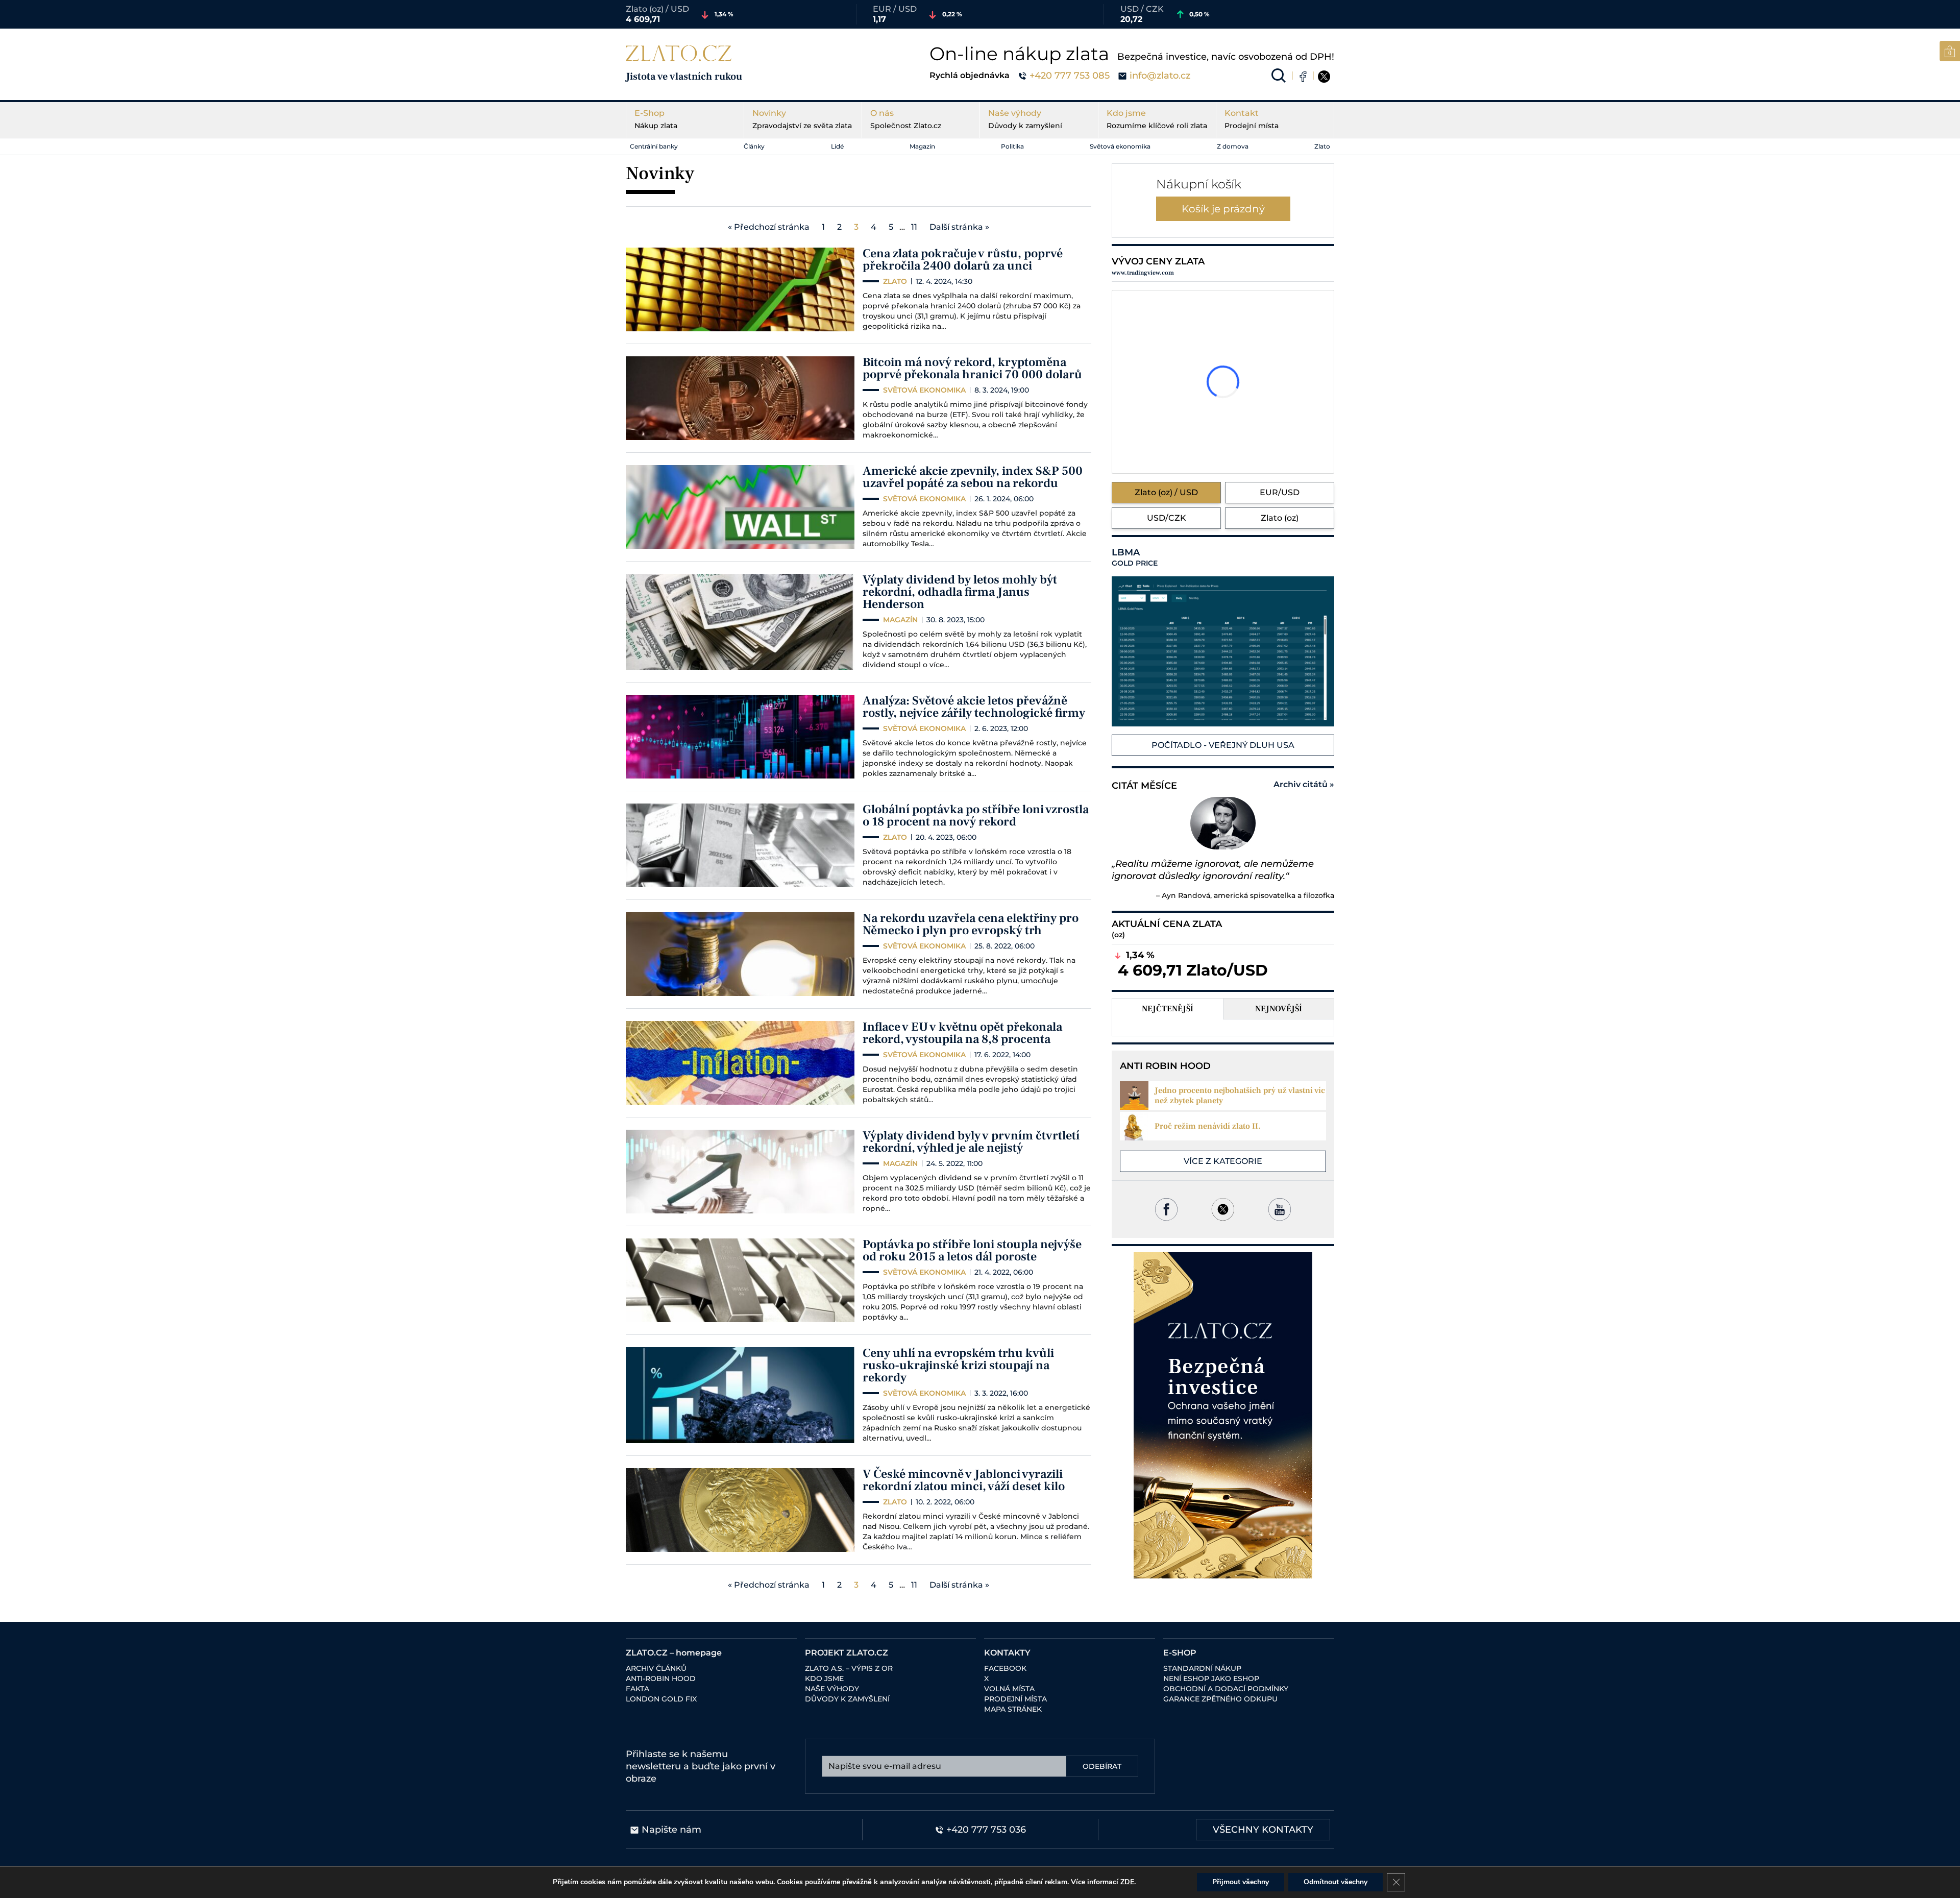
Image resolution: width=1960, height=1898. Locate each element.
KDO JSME (824, 1678)
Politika (1012, 146)
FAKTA (638, 1689)
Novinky (802, 119)
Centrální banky (654, 146)
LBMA (1135, 557)
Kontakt (1252, 119)
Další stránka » (959, 227)
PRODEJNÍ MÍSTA (1015, 1699)
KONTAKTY (1007, 1653)
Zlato (1322, 146)
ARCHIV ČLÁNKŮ (656, 1668)
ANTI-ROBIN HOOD (661, 1678)
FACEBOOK (1005, 1668)
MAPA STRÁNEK (1013, 1709)
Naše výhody (1025, 119)
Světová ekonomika (1120, 146)
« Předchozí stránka (769, 227)
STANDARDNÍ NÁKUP (1202, 1668)
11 (914, 227)
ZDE (1127, 1882)
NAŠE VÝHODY (832, 1689)
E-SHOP (1180, 1653)
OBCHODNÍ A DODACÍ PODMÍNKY (1226, 1689)
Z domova (1233, 146)
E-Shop (656, 119)
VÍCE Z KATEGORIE (1223, 1161)
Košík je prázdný (1223, 209)
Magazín (922, 146)
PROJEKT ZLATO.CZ (847, 1653)
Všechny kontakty (1263, 1830)
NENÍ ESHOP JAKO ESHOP (1211, 1678)
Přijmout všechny (1241, 1882)
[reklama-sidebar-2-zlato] (1223, 1415)
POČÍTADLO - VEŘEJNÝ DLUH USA (1223, 745)
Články (754, 146)
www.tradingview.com (1143, 273)
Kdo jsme (1157, 119)
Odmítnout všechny (1336, 1882)
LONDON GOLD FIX (661, 1699)
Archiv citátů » (1304, 784)
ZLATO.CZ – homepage (674, 1653)
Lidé (837, 146)
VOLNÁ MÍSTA (1009, 1689)
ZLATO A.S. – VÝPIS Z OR (849, 1668)
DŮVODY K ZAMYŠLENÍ (847, 1699)
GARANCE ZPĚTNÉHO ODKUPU (1220, 1699)
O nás (906, 119)
